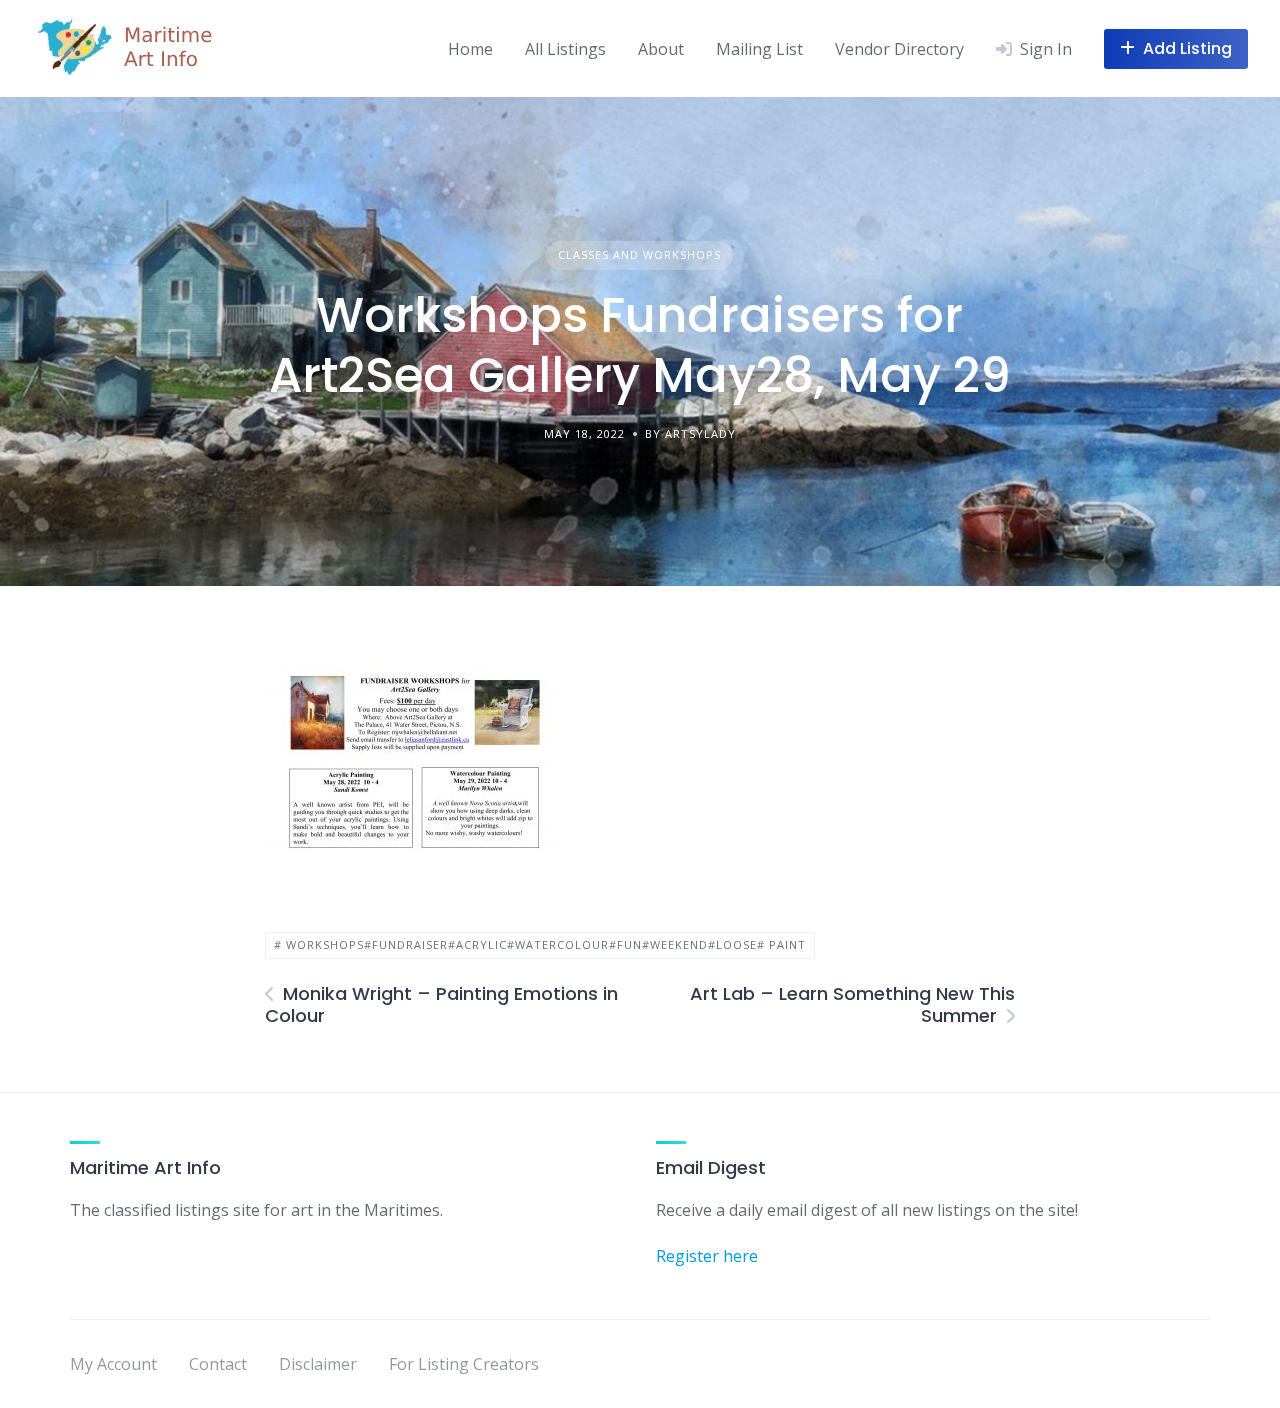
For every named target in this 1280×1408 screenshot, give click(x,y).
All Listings (565, 49)
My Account (113, 1364)
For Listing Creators (464, 1364)
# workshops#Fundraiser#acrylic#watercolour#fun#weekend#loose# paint (540, 944)
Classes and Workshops (639, 254)
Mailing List (759, 49)
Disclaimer (318, 1364)
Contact (218, 1364)
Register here (707, 1256)
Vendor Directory (899, 49)
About (661, 49)
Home (470, 49)
